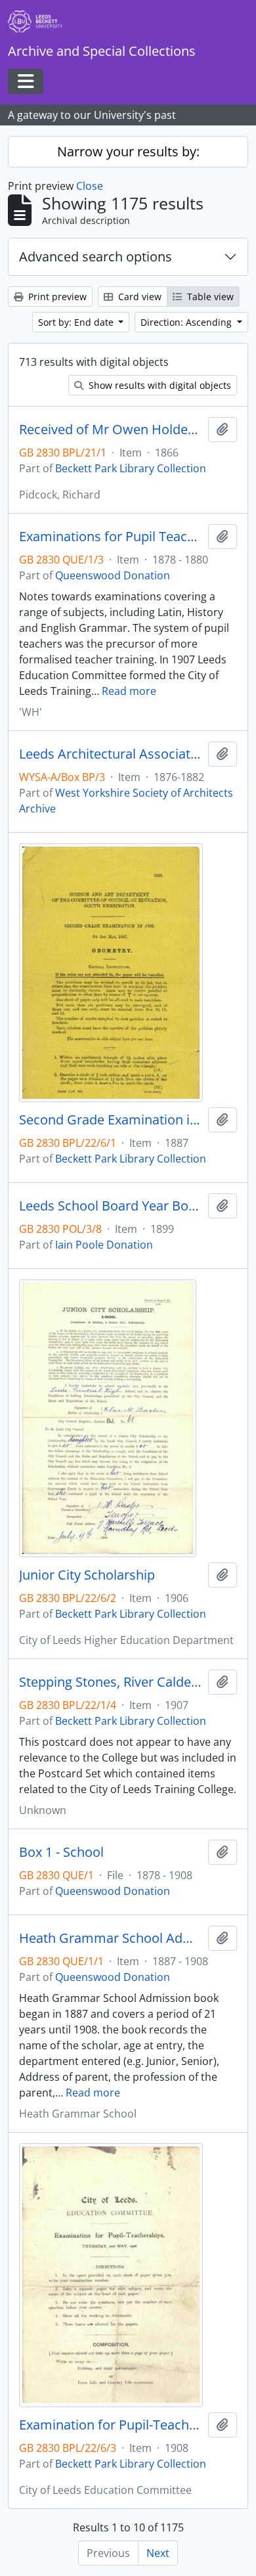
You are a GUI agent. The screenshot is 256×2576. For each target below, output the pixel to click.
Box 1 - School (61, 1852)
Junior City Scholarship (87, 1575)
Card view (139, 297)
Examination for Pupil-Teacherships (111, 2425)
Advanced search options (96, 256)
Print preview (56, 297)
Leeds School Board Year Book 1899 (111, 1206)
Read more (129, 691)
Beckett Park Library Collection (131, 468)
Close (90, 186)
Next (158, 2553)
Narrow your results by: (128, 151)
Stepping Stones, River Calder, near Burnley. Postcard (111, 1682)
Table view (209, 297)
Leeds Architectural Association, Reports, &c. (111, 754)
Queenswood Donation (113, 575)
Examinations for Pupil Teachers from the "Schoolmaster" (111, 537)
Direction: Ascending (187, 322)
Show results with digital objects (159, 385)
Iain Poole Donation (104, 1245)
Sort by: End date (77, 322)
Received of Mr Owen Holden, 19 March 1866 (111, 430)
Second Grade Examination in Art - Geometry (111, 1120)
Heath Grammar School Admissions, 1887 (111, 1938)
